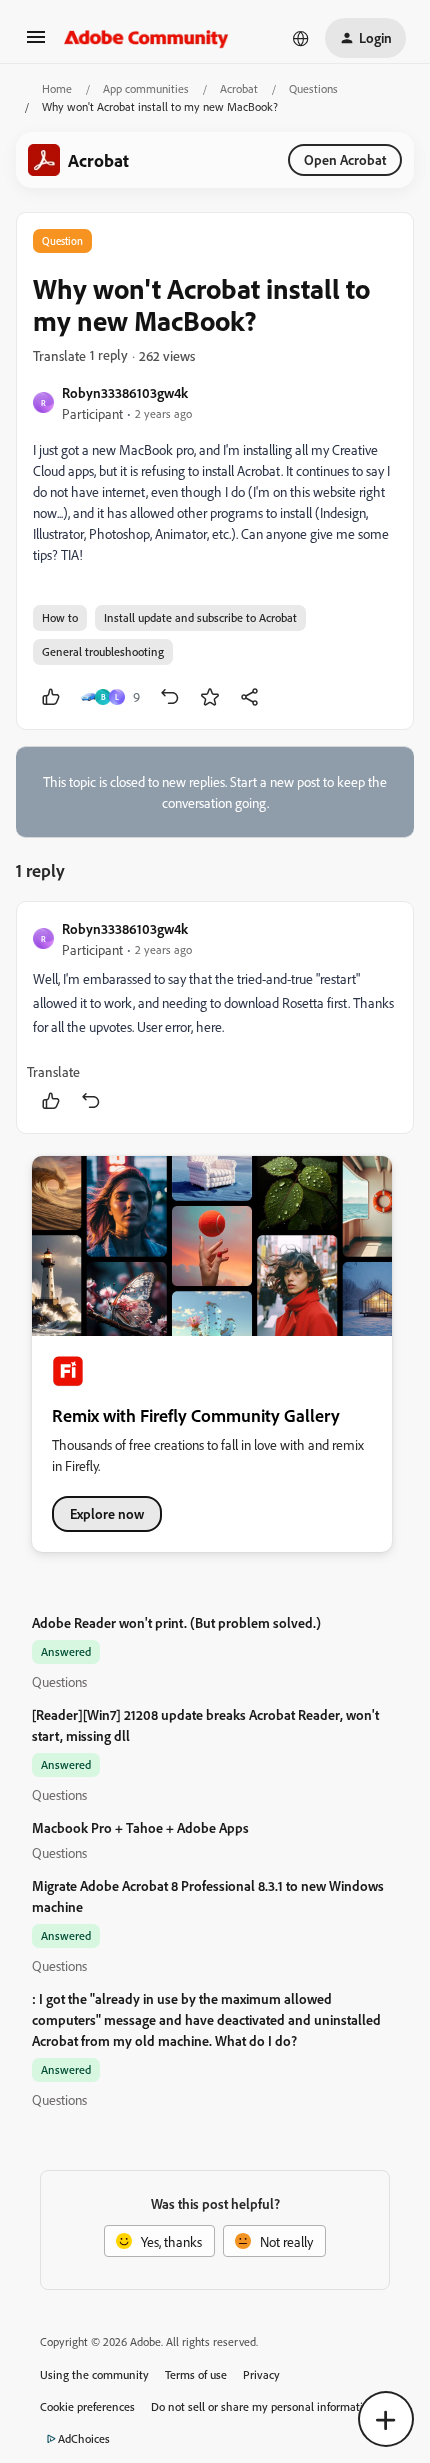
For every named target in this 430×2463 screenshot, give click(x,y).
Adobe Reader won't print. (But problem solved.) (176, 1622)
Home (57, 88)
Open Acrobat (345, 159)
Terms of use (196, 2374)
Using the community (94, 2374)
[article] (215, 1017)
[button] (36, 43)
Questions (313, 88)
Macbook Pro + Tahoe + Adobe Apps (140, 1827)
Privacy (261, 2374)
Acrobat (239, 88)
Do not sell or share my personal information (263, 2406)
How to (60, 617)
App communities (146, 88)
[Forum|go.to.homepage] (146, 38)
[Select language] (301, 38)
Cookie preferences (87, 2406)
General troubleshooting (103, 651)
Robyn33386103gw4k (125, 392)
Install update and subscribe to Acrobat (200, 617)
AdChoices (84, 2438)
